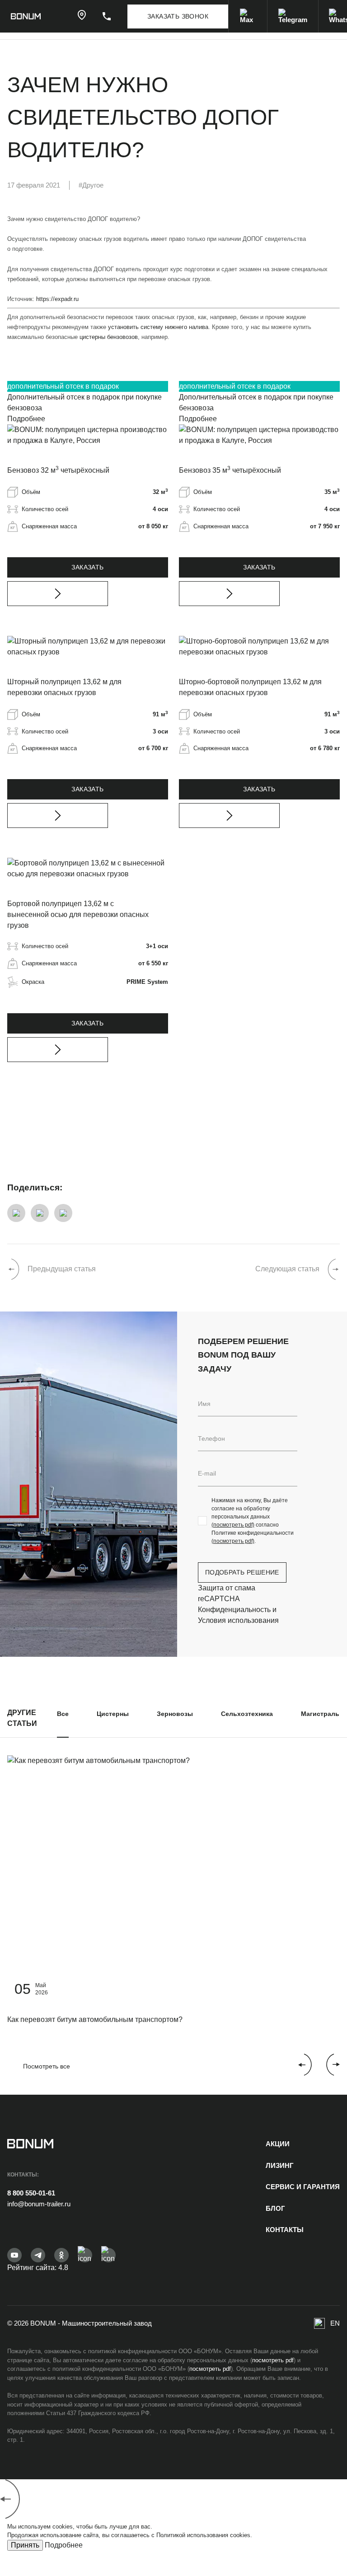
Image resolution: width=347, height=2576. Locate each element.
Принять (25, 2545)
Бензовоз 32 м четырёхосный (58, 470)
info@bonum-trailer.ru (39, 2204)
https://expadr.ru (57, 299)
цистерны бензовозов (109, 337)
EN (335, 2323)
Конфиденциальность (234, 1610)
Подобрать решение (242, 1572)
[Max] (248, 16)
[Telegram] (293, 16)
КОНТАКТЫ (285, 2230)
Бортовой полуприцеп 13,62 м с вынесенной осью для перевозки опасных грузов (78, 914)
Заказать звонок (178, 16)
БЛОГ (275, 2208)
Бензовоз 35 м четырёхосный (230, 470)
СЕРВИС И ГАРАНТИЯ (303, 2187)
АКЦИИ (278, 2144)
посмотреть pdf (273, 2360)
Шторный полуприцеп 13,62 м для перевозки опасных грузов (64, 687)
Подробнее (26, 419)
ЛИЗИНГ (280, 2165)
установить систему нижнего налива (158, 327)
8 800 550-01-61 (31, 2193)
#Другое (91, 185)
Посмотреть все (47, 2066)
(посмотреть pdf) (233, 1525)
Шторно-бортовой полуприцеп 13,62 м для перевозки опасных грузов (250, 687)
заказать (87, 567)
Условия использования (238, 1620)
